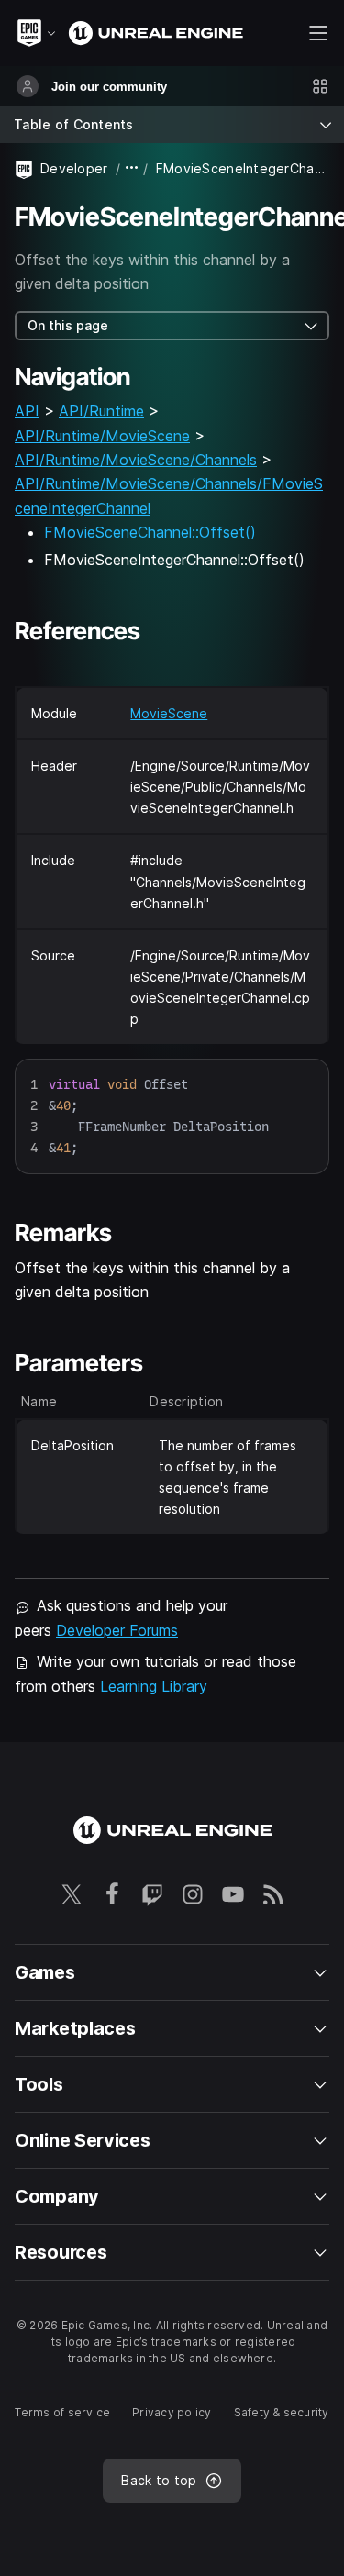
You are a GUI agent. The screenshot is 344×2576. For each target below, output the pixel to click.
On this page (68, 325)
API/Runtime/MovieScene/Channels (136, 460)
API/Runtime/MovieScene (102, 436)
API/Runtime (101, 411)
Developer (74, 168)
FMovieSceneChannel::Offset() (150, 532)
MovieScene (169, 713)
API (27, 411)
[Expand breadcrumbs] (132, 168)
